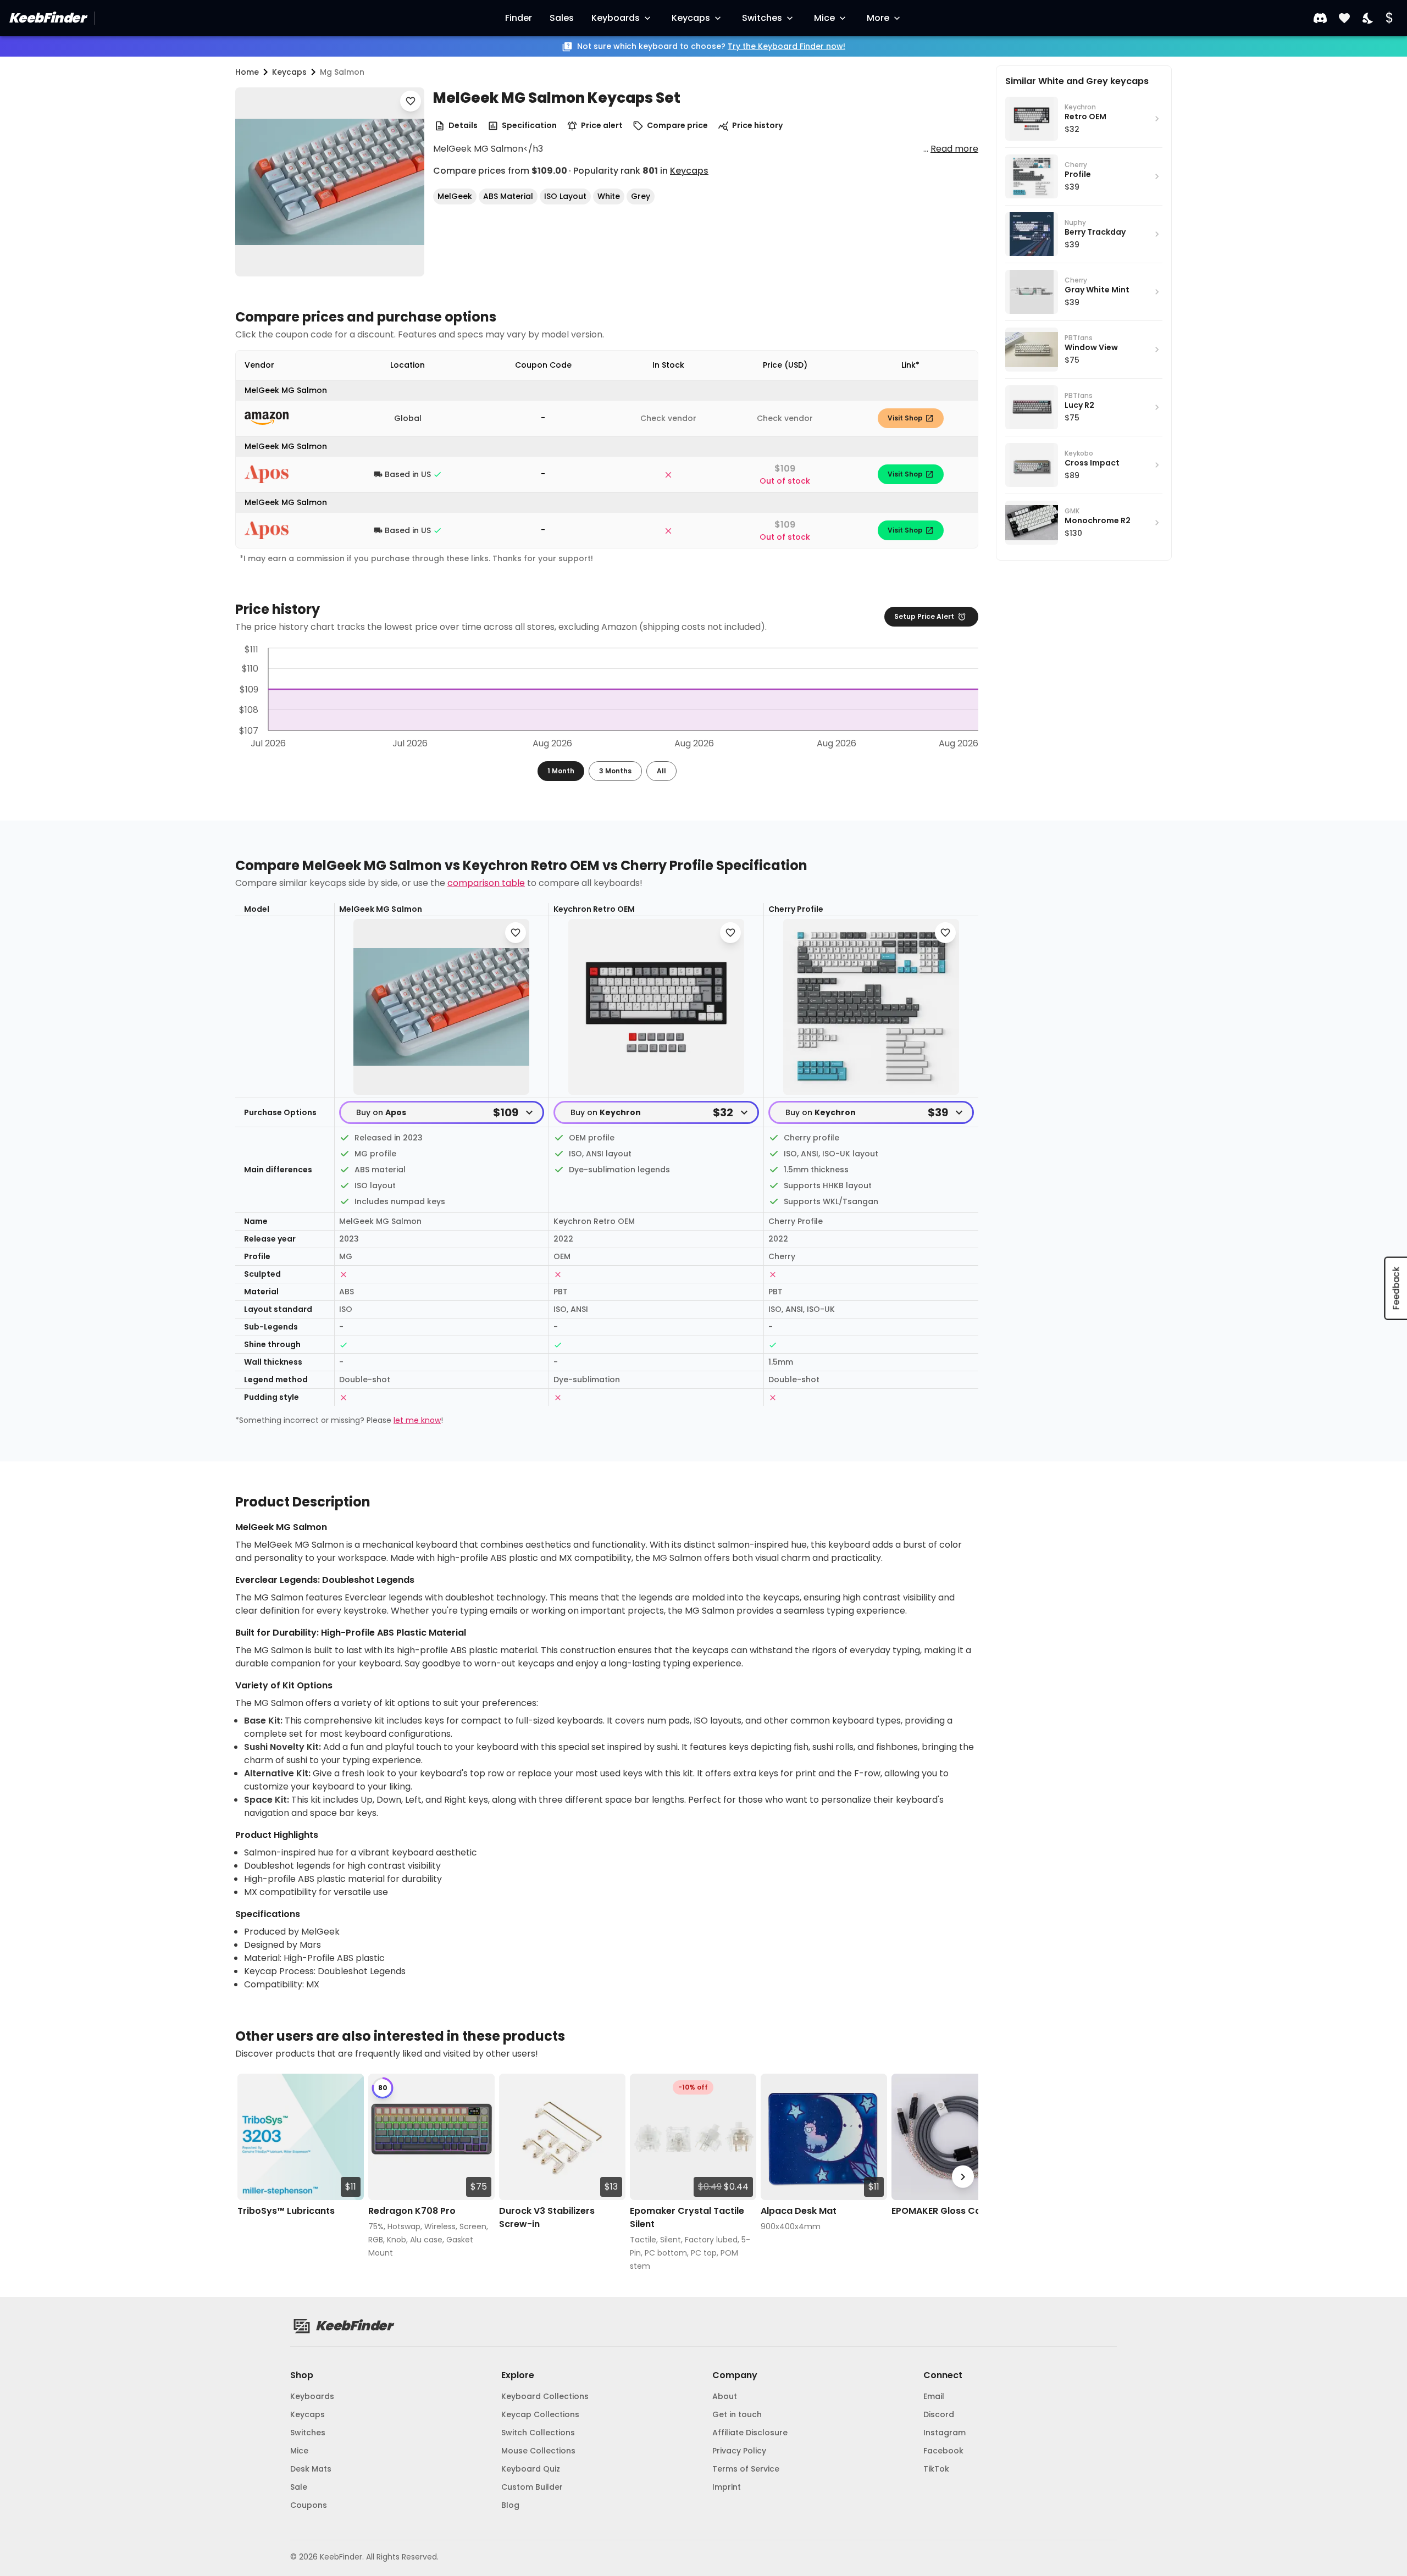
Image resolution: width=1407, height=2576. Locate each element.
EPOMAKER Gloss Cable (943, 2211)
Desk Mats (311, 2469)
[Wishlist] (1344, 18)
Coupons (309, 2505)
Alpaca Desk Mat (799, 2211)
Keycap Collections (540, 2414)
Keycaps (691, 18)
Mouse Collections (538, 2451)
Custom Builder (532, 2487)
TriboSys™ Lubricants (286, 2211)
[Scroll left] (251, 2177)
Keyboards (616, 18)
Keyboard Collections (545, 2396)
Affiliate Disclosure (750, 2433)
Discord (939, 2414)
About (725, 2396)
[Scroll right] (963, 2177)
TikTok (936, 2469)
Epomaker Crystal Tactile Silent (687, 2217)
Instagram (945, 2433)
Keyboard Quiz (531, 2469)
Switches (762, 18)
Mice (824, 18)
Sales (562, 18)
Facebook (943, 2451)
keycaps (289, 72)
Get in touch (737, 2414)
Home (247, 72)
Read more (954, 149)
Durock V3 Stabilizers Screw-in (547, 2217)
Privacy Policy (739, 2451)
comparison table (486, 883)
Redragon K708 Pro (412, 2211)
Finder (519, 18)
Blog (510, 2505)
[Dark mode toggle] (1369, 18)
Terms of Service (746, 2469)
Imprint (727, 2487)
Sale (299, 2487)
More (878, 18)
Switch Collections (538, 2433)
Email (934, 2396)
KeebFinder (47, 18)
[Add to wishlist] (411, 101)
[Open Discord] (1320, 18)
